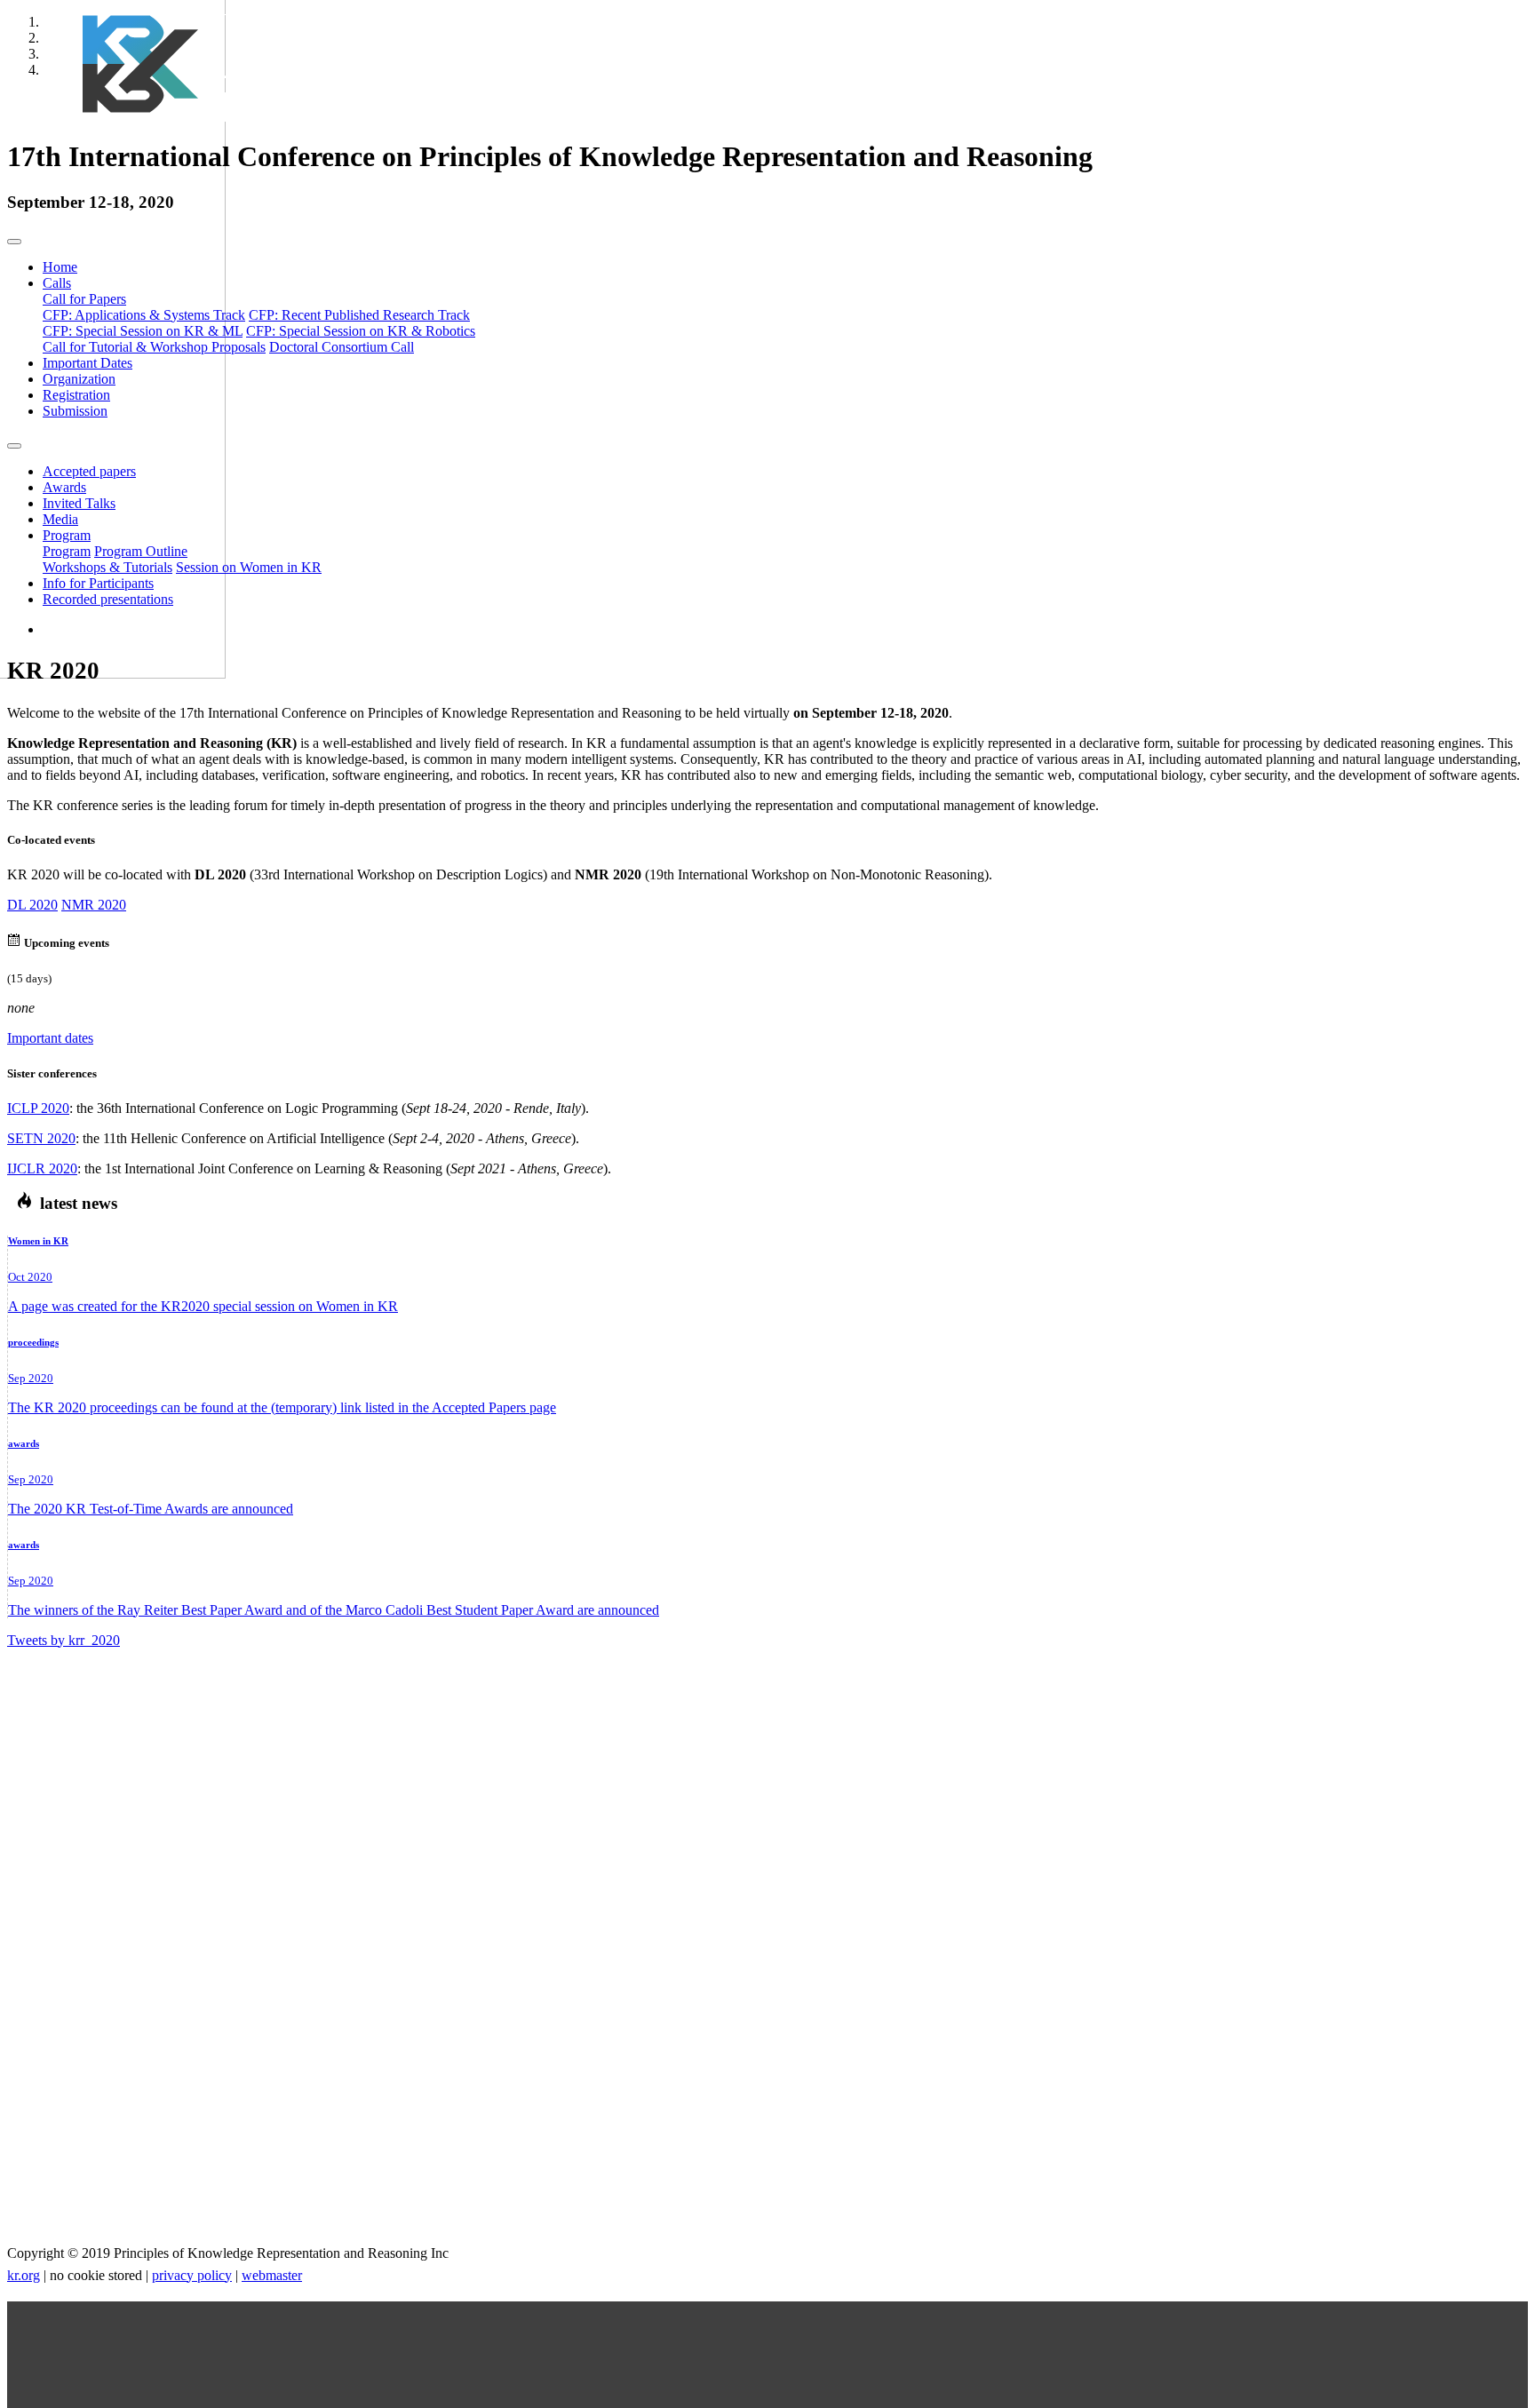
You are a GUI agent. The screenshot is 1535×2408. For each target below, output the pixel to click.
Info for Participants (98, 583)
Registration (76, 395)
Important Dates (87, 363)
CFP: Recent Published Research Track (359, 315)
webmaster (272, 2275)
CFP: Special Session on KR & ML (143, 331)
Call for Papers (84, 299)
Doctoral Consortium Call (342, 347)
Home (60, 267)
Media (60, 519)
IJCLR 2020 (42, 1168)
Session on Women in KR (249, 567)
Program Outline (141, 551)
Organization (79, 379)
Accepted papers (89, 471)
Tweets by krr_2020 (64, 1640)
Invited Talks (79, 503)
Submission (75, 411)
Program (67, 551)
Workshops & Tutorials (107, 567)
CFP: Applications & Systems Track (144, 315)
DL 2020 (32, 905)
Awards (64, 487)
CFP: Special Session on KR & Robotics (361, 331)
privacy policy (192, 2275)
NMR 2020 (94, 905)
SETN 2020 (41, 1138)
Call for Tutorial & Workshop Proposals (154, 347)
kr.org (24, 2275)
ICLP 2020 (38, 1108)
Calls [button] (57, 283)
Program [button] (67, 535)
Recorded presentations (108, 599)
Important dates (50, 1038)
